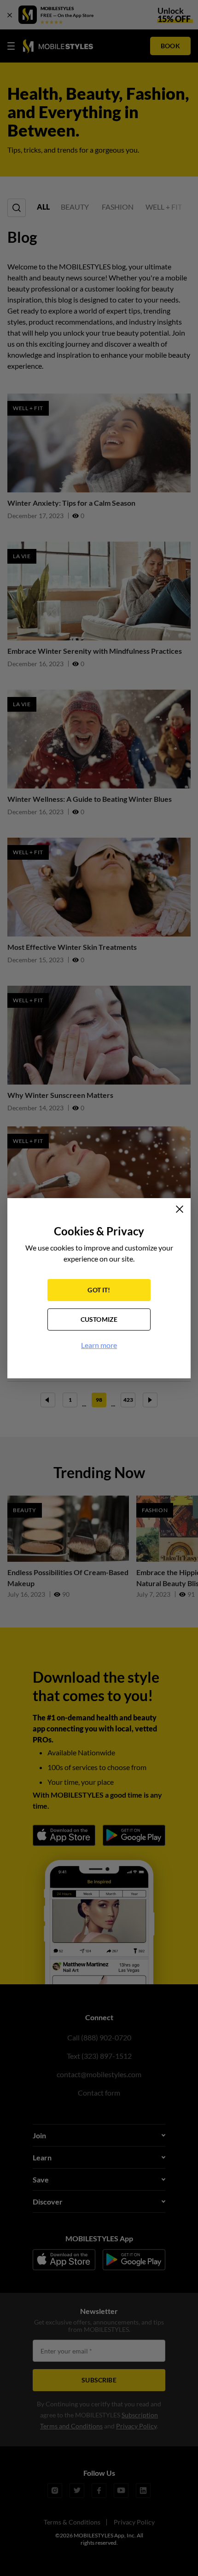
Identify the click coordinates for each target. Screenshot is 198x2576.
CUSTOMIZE (99, 1319)
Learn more (99, 1345)
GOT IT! (99, 1290)
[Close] (180, 1209)
